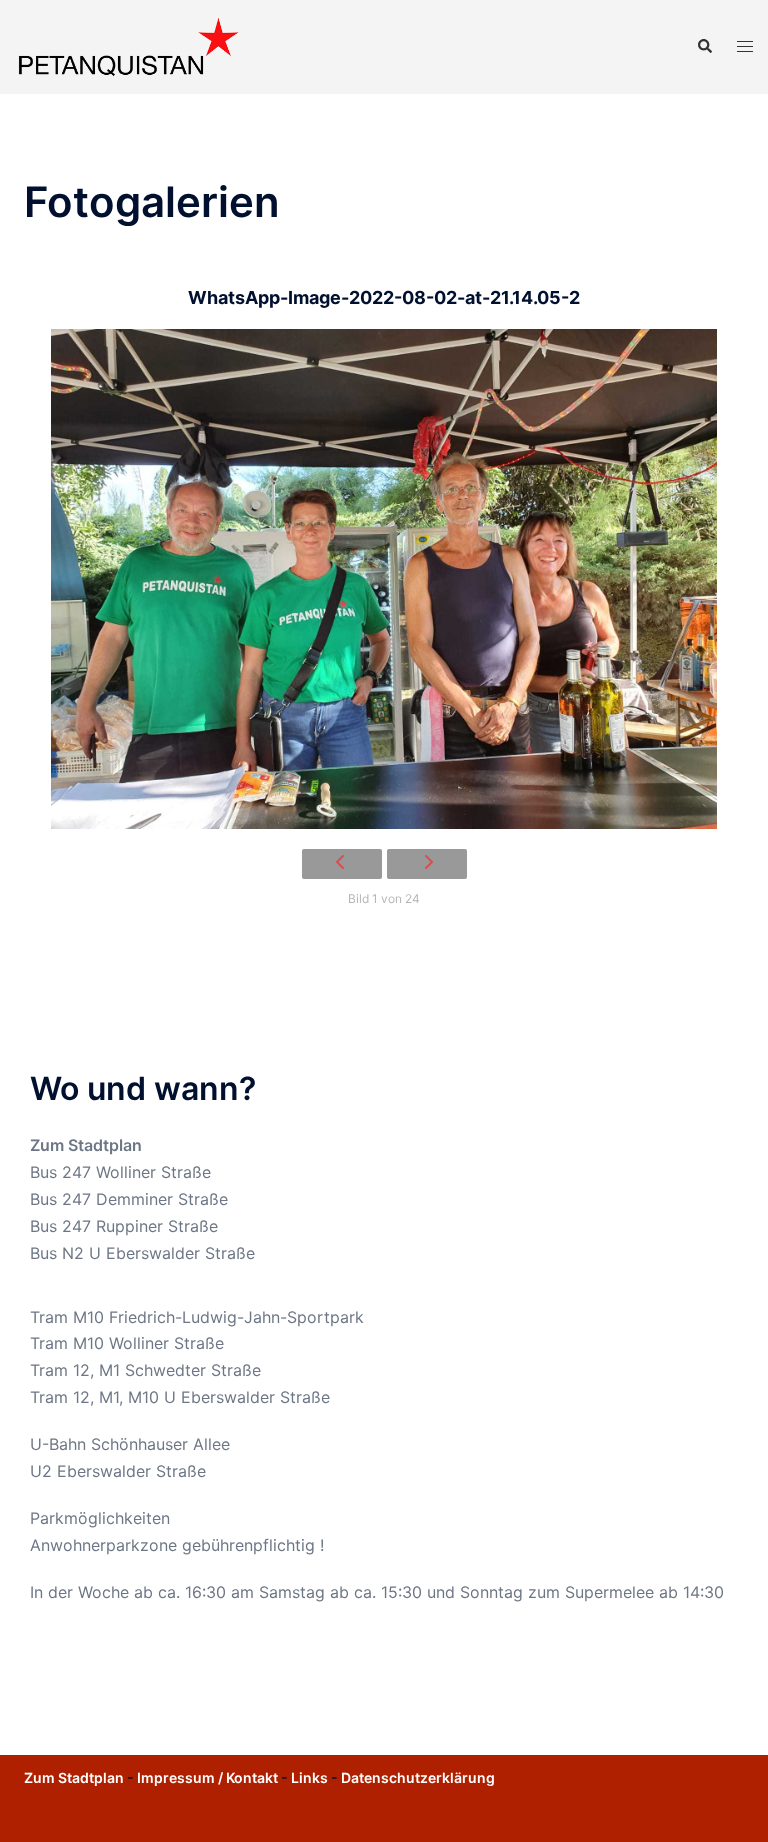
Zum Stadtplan (86, 1145)
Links (309, 1777)
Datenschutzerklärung (418, 1777)
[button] (704, 47)
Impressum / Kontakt (207, 1777)
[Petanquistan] (128, 45)
